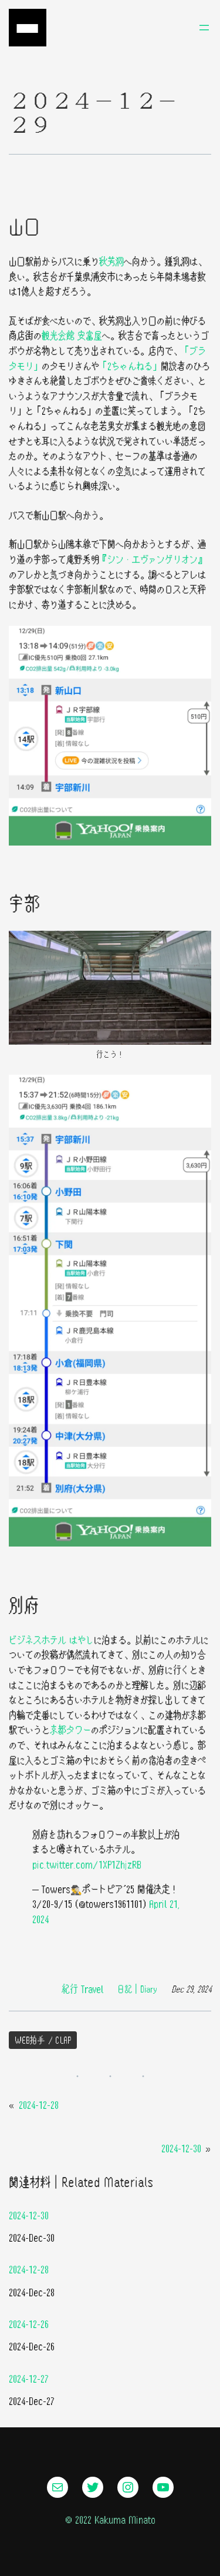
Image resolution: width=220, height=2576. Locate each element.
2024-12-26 (29, 2324)
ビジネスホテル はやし (51, 1640)
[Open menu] (204, 28)
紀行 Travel (82, 1989)
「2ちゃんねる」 (130, 366)
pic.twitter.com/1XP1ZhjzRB (87, 1864)
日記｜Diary (137, 1989)
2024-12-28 (39, 2104)
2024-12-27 (29, 2378)
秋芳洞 (111, 261)
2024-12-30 (181, 2148)
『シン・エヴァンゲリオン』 (153, 559)
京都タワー (70, 1730)
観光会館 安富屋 (72, 335)
